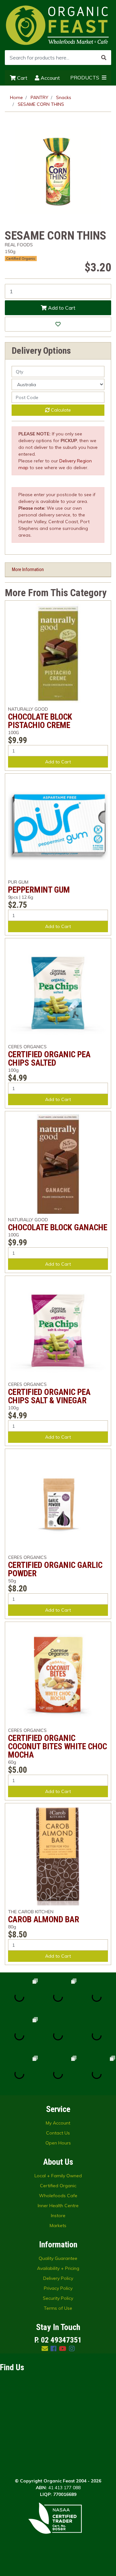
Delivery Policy (58, 2278)
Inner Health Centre (58, 2206)
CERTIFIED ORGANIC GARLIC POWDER (55, 1569)
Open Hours (58, 2143)
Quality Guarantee (58, 2258)
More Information (28, 569)
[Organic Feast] (58, 25)
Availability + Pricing (58, 2268)
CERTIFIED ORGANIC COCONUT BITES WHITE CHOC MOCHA (58, 1746)
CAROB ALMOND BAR (44, 1919)
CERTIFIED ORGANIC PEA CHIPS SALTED (49, 1059)
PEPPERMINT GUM (39, 890)
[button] (58, 324)
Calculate (60, 410)
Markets (58, 2226)
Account (50, 78)
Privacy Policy (58, 2288)
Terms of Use (58, 2308)
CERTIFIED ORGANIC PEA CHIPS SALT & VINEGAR (49, 1396)
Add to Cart (61, 308)
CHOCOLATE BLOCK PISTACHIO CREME (40, 721)
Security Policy (58, 2298)
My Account (58, 2123)
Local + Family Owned (58, 2176)
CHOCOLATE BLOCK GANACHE (58, 1227)
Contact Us (58, 2133)
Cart (22, 78)
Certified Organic (58, 2186)
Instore (58, 2216)
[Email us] (45, 2348)
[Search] (104, 58)
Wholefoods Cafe (58, 2196)
